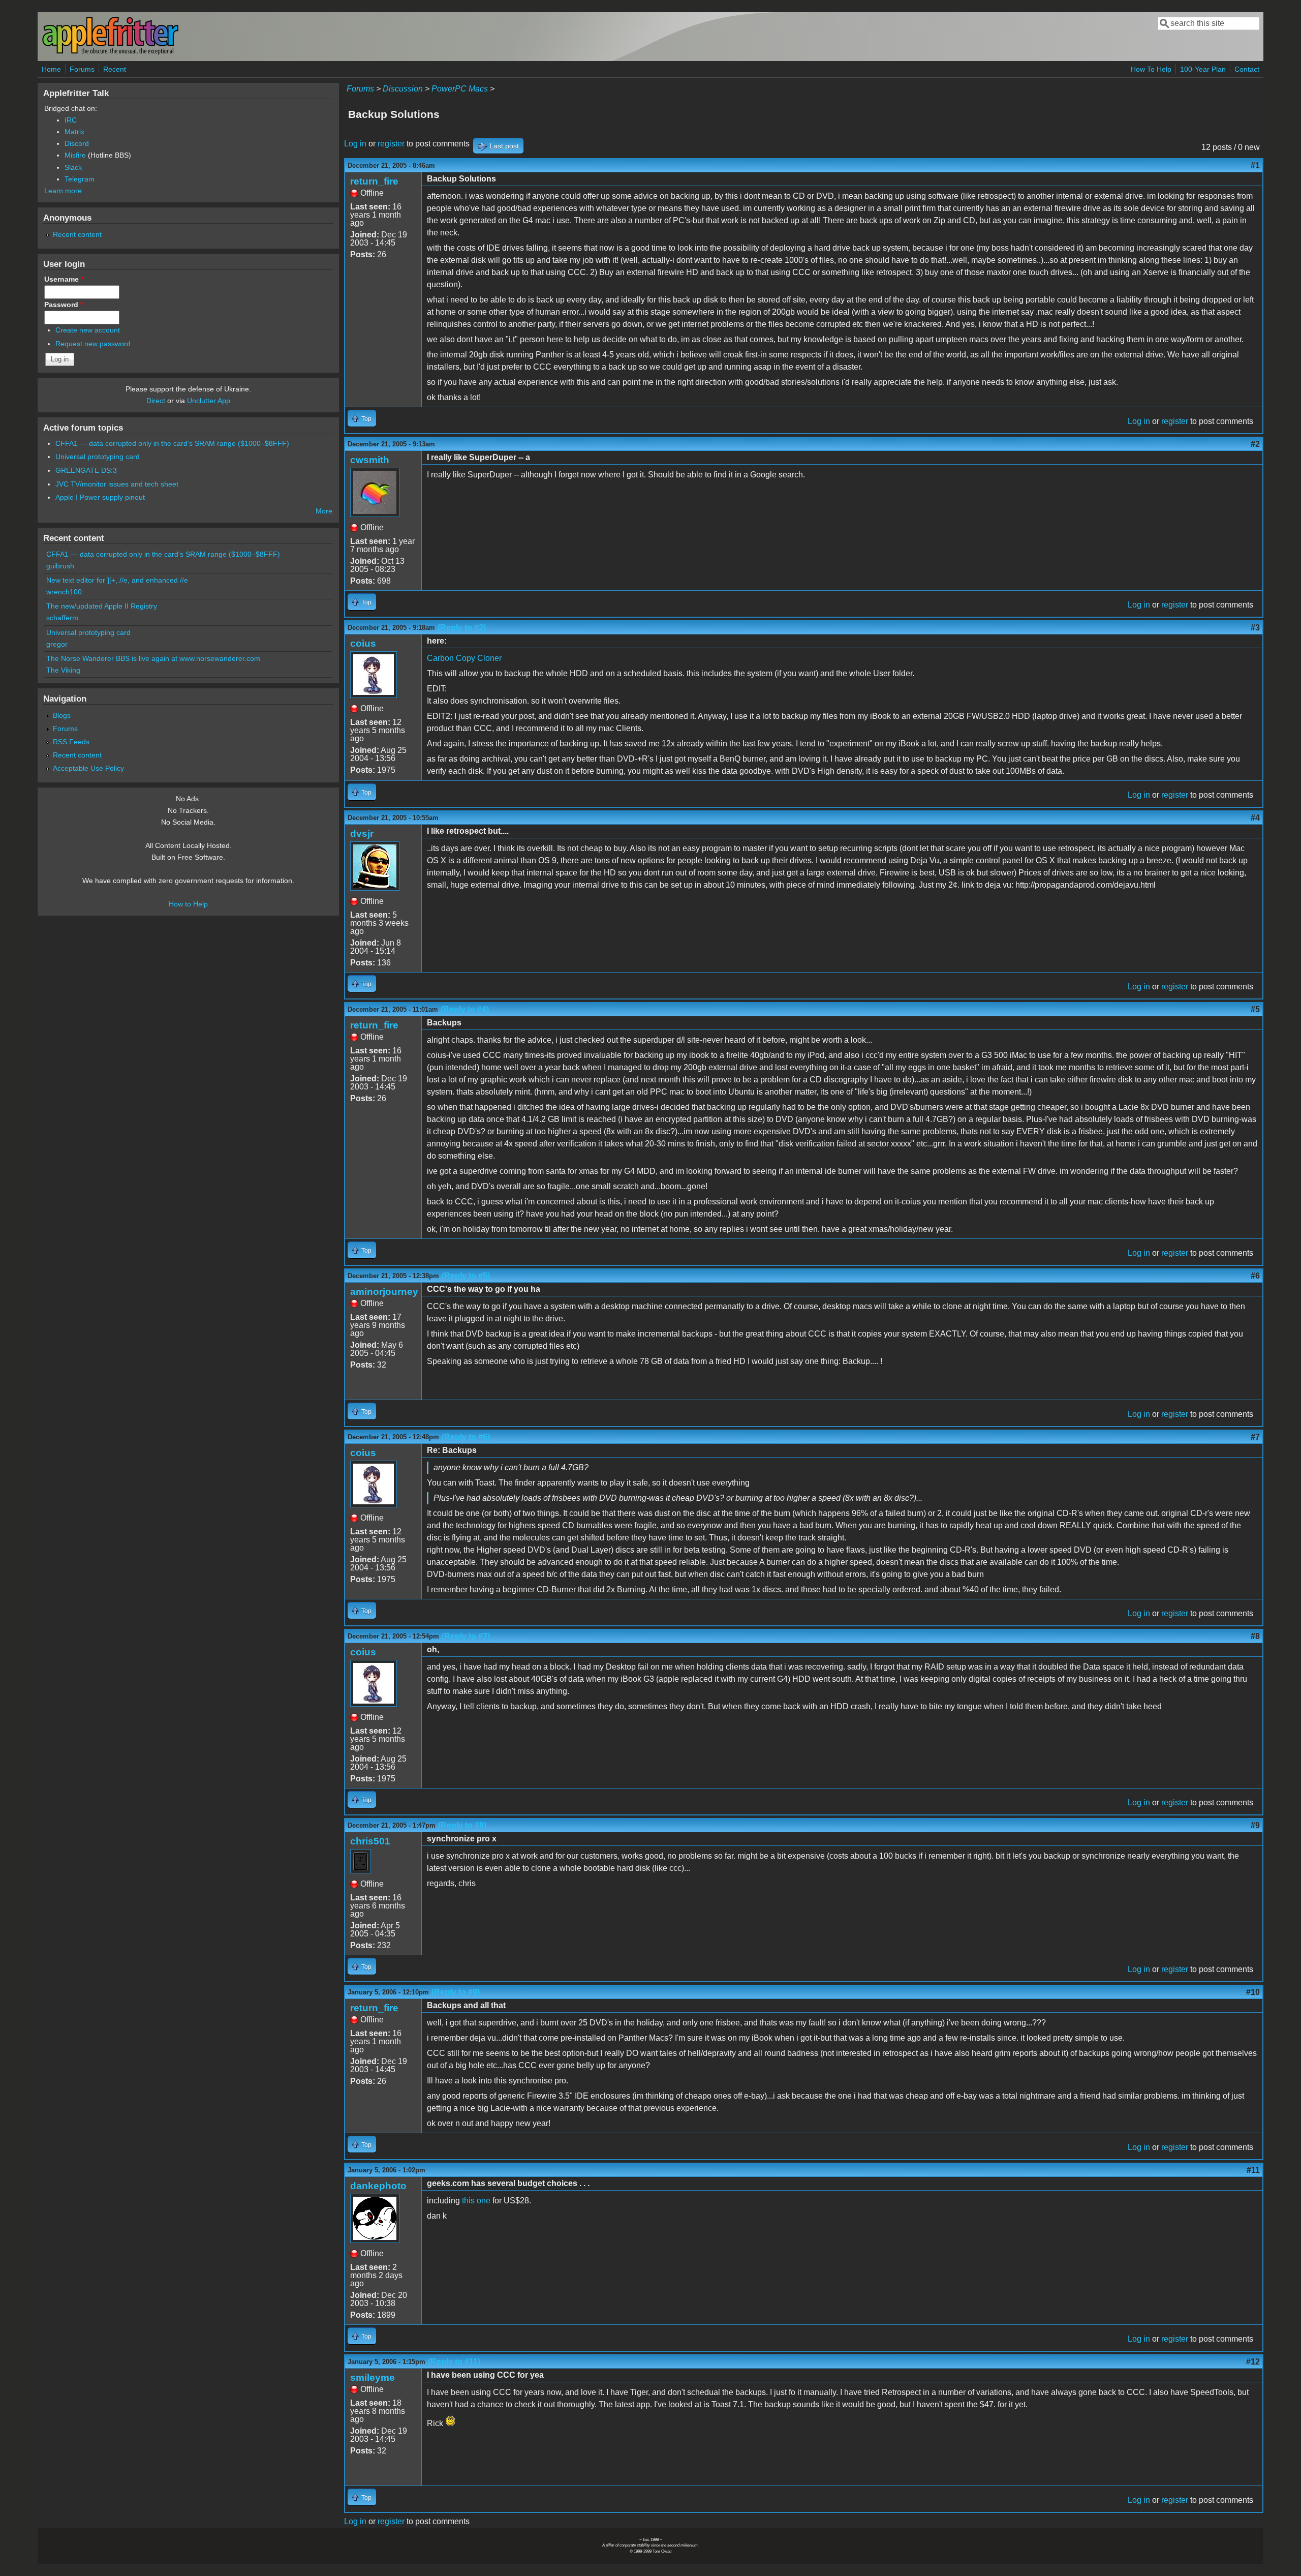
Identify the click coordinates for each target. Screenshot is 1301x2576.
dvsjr (362, 834)
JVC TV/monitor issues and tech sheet (117, 484)
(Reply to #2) (462, 628)
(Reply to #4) (465, 1009)
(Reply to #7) (466, 1636)
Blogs (62, 715)
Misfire (75, 155)
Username (64, 279)
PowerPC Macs (460, 89)
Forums (82, 69)
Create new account (88, 330)
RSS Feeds (71, 742)
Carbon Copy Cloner (464, 658)
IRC (71, 120)
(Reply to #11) (454, 2362)
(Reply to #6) (466, 1437)
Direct (156, 401)
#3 (1255, 628)
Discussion (403, 89)
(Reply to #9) (456, 1992)
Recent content (77, 234)
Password (64, 305)
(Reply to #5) (466, 1276)
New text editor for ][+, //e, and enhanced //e (117, 580)
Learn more (63, 191)
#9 (1255, 1825)
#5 (1255, 1009)
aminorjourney (384, 1292)
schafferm (62, 618)
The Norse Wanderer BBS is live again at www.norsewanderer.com (153, 658)
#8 (1255, 1636)
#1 (1255, 165)
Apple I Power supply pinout (100, 497)
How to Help (188, 904)
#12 (1253, 2362)
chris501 (370, 1841)
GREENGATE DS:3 (86, 470)
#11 (1253, 2170)
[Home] (110, 53)
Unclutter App (209, 401)
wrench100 (64, 592)
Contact (1247, 69)
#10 (1253, 1992)
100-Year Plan (1203, 69)
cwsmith (370, 460)
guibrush (60, 566)
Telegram (80, 179)
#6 (1255, 1276)
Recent (115, 69)
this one (476, 2201)
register (391, 144)
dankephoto (378, 2186)
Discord (77, 143)
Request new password (93, 344)
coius (363, 643)
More (324, 511)
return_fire (374, 181)
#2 (1255, 444)
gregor (57, 644)
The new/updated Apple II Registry (102, 606)
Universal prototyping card (98, 457)
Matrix (74, 132)
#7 (1255, 1437)
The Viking (63, 670)
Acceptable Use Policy (88, 768)
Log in (355, 144)
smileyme (373, 2377)
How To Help (1151, 69)
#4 (1255, 818)
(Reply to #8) (462, 1825)
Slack (73, 167)
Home (51, 69)
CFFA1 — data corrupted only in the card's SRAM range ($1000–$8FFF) (172, 443)
